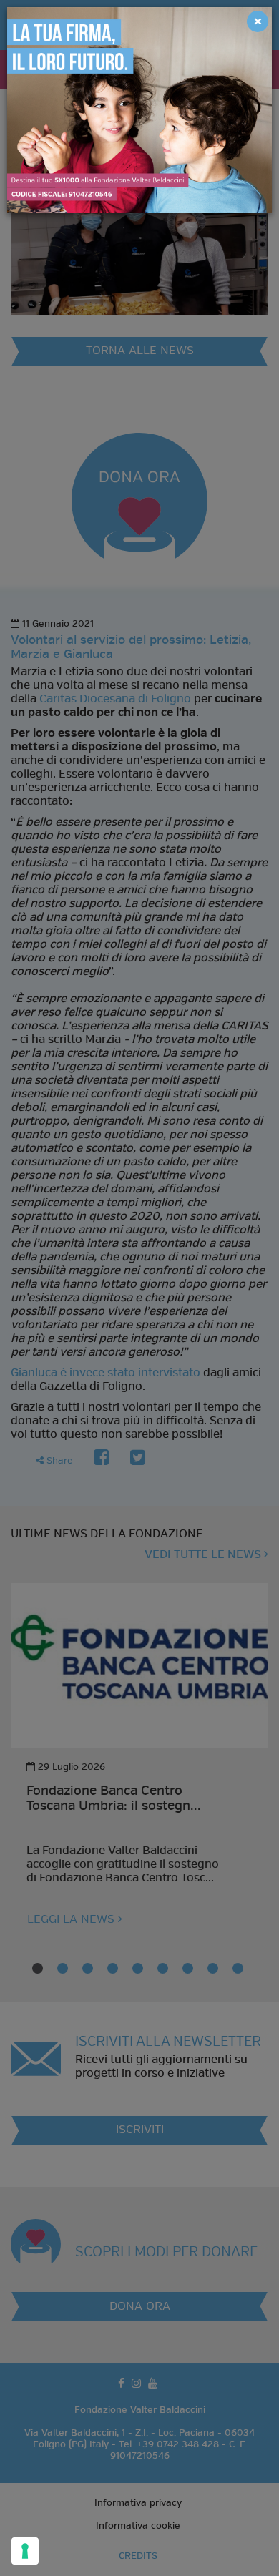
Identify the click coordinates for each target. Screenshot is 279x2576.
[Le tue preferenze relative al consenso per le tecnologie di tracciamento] (25, 2551)
